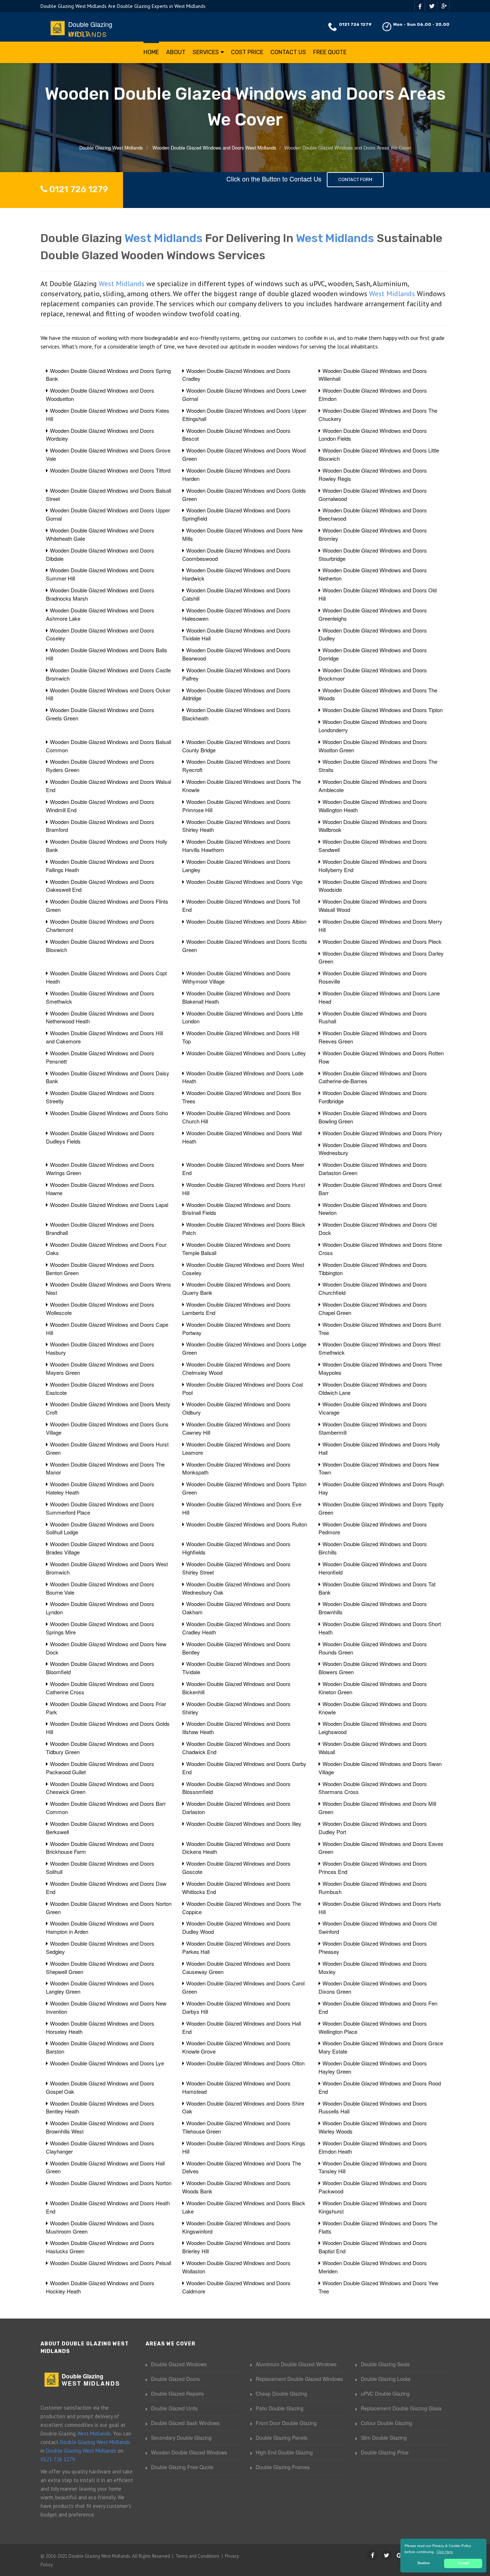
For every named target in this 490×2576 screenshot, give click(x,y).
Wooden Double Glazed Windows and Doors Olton (245, 2063)
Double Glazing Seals (385, 2364)
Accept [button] (463, 2563)
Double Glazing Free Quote (182, 2467)
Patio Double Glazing (280, 2408)
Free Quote (330, 52)
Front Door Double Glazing (286, 2423)
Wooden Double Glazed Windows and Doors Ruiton (247, 1524)
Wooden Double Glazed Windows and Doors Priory (382, 1133)
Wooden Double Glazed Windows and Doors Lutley (246, 1053)
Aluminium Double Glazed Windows (296, 2364)
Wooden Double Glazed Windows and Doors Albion (246, 921)
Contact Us (288, 52)
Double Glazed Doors (175, 2379)
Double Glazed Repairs (177, 2393)
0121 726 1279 (355, 24)
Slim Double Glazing (384, 2438)
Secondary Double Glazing (181, 2438)
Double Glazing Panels (282, 2438)
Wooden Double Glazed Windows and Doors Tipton (383, 710)
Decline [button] (424, 2563)
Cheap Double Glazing (281, 2393)
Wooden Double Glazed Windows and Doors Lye (107, 2063)
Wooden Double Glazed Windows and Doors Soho (109, 1113)
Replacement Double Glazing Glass (401, 2408)
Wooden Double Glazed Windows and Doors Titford (110, 470)
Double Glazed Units (174, 2408)
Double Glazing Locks (386, 2379)
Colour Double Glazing (387, 2423)
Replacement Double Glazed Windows (299, 2379)
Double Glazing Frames (283, 2467)
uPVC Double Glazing (385, 2393)
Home (151, 52)
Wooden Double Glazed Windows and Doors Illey (244, 1824)
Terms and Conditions (197, 2556)
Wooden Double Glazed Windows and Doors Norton (111, 2183)
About (176, 52)
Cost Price (247, 52)
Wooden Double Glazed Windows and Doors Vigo (244, 882)
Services (206, 52)
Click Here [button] (445, 2552)
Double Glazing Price (385, 2452)
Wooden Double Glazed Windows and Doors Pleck (382, 941)
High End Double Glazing (284, 2452)
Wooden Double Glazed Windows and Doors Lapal (109, 1205)
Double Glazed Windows (179, 2364)
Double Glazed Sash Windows (185, 2423)
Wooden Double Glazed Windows (189, 2452)
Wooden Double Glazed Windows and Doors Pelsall (110, 2263)
